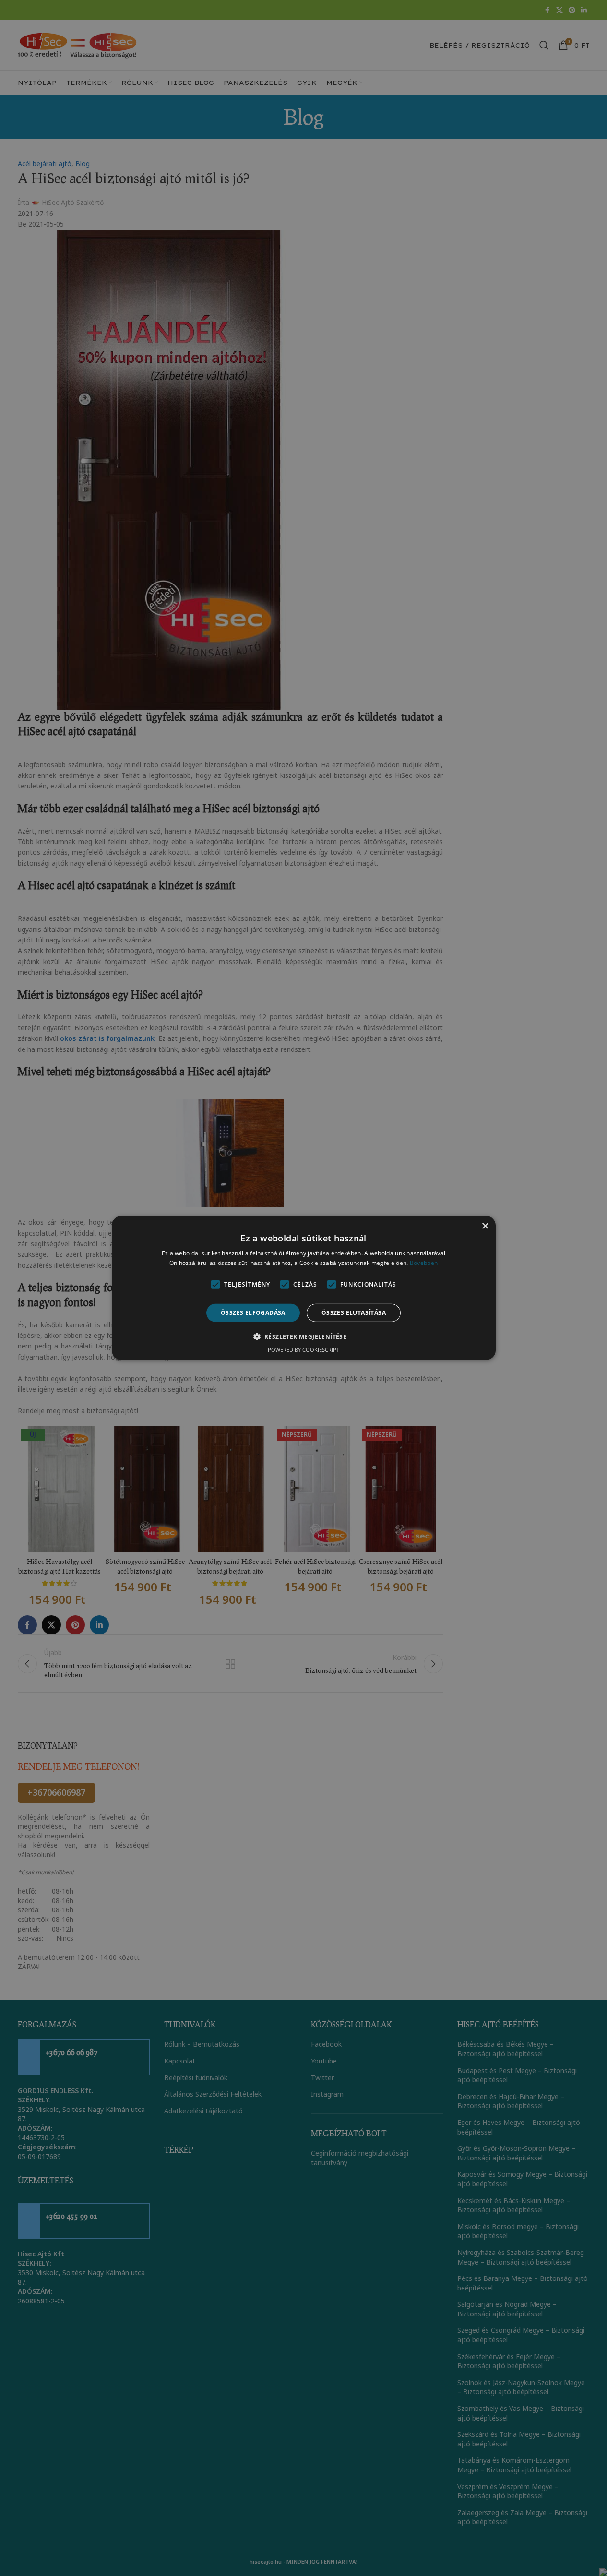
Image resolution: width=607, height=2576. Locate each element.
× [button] (485, 1226)
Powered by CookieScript (303, 1350)
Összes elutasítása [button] (354, 1313)
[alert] (303, 1288)
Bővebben (424, 1263)
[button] (304, 1336)
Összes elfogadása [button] (253, 1313)
